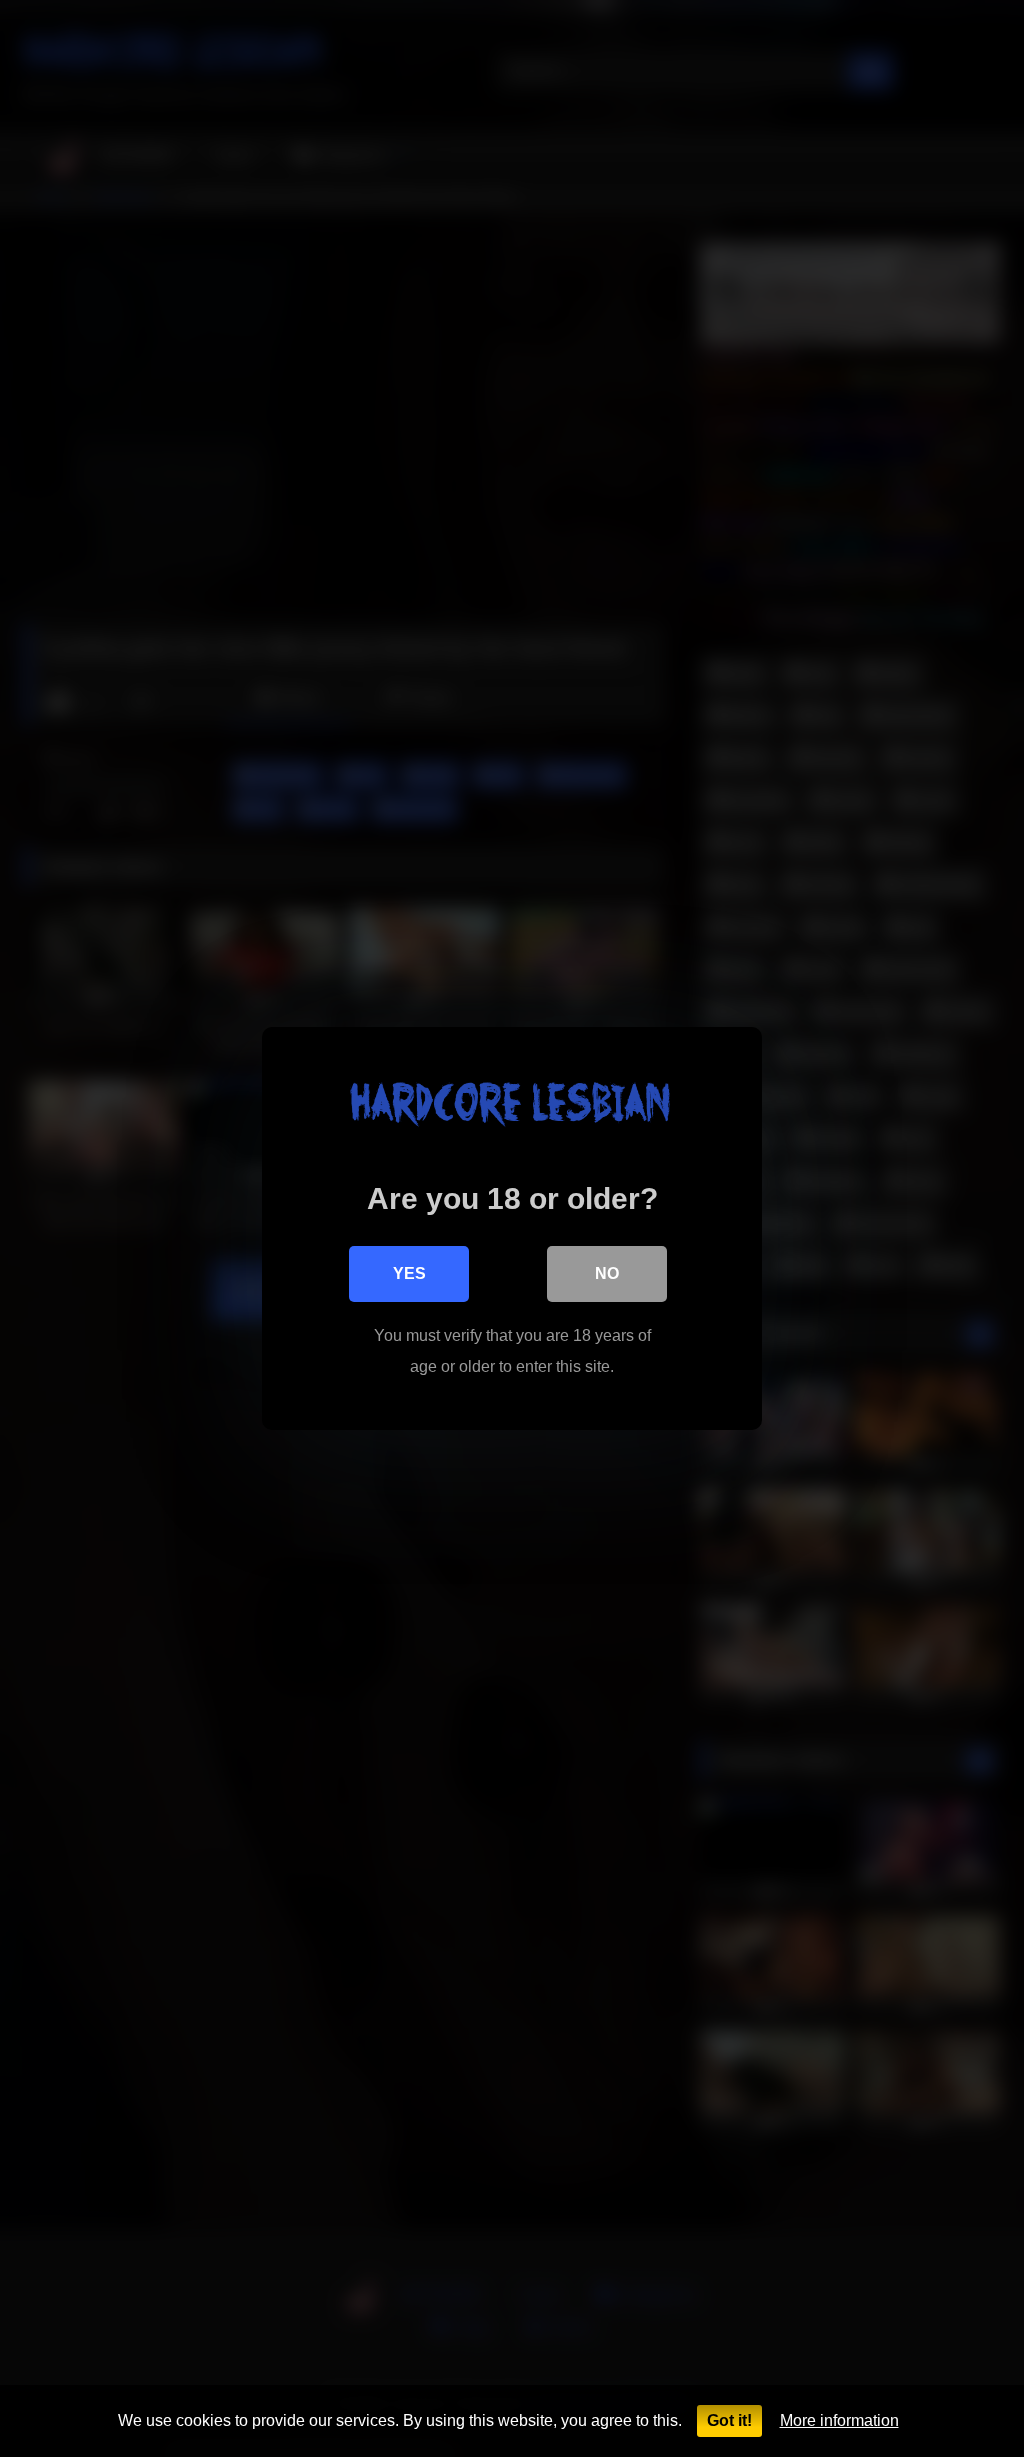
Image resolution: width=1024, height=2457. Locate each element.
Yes (409, 1273)
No (607, 1273)
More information (839, 2420)
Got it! (729, 2420)
